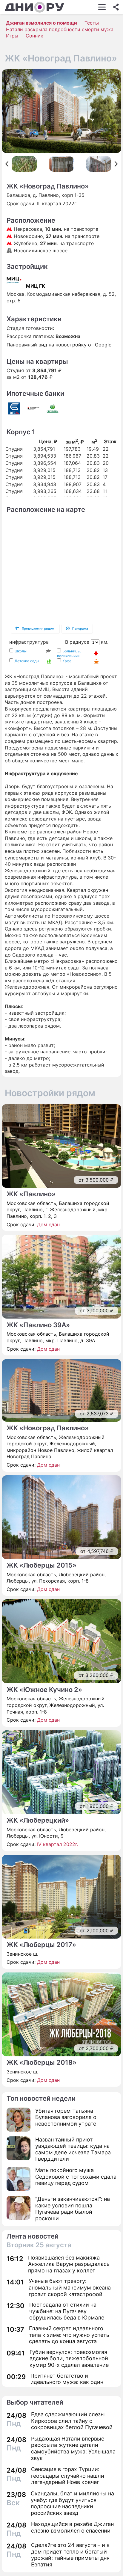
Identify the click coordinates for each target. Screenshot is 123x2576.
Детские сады (27, 661)
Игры (12, 36)
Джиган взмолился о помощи (41, 23)
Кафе (67, 661)
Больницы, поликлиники (69, 653)
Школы (21, 651)
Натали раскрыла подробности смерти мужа (60, 29)
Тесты (92, 23)
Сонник (34, 36)
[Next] (116, 164)
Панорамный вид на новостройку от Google (59, 345)
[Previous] (7, 164)
